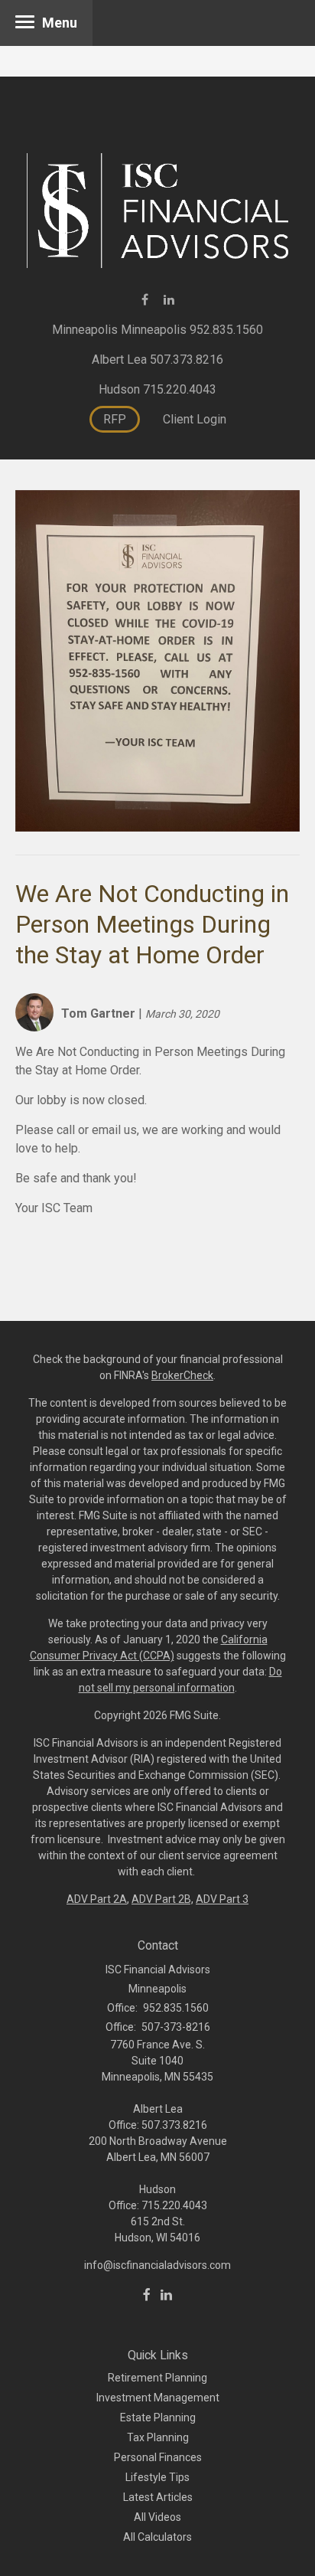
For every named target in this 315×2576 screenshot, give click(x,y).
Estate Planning (158, 2417)
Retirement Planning (157, 2378)
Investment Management (158, 2398)
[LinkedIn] (166, 2295)
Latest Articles (158, 2497)
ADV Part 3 (222, 1899)
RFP (115, 419)
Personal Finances (158, 2457)
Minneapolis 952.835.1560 (192, 330)
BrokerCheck (182, 1375)
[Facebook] (147, 2295)
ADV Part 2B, (162, 1899)
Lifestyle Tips (157, 2477)
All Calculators (157, 2537)
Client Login (195, 419)
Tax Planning (158, 2437)
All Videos (157, 2517)
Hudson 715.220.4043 (157, 389)
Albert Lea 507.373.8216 (157, 360)
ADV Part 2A (97, 1899)
